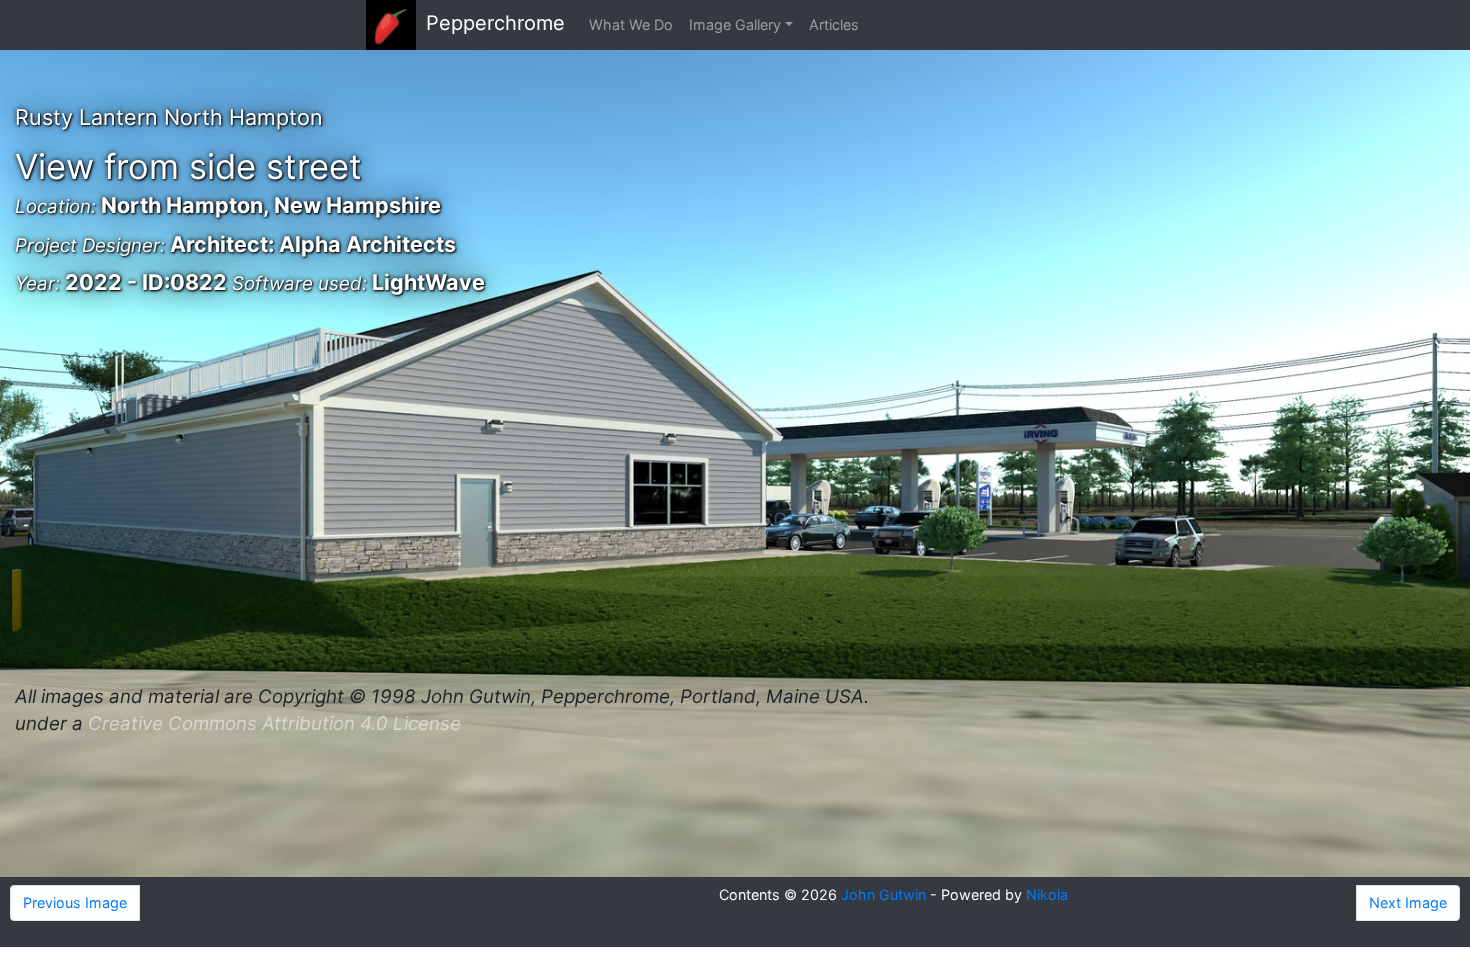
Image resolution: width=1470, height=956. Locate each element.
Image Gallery (735, 24)
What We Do (631, 24)
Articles (834, 24)
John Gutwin (883, 894)
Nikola (1047, 894)
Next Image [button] (1408, 902)
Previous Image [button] (75, 902)
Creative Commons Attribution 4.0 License (274, 723)
